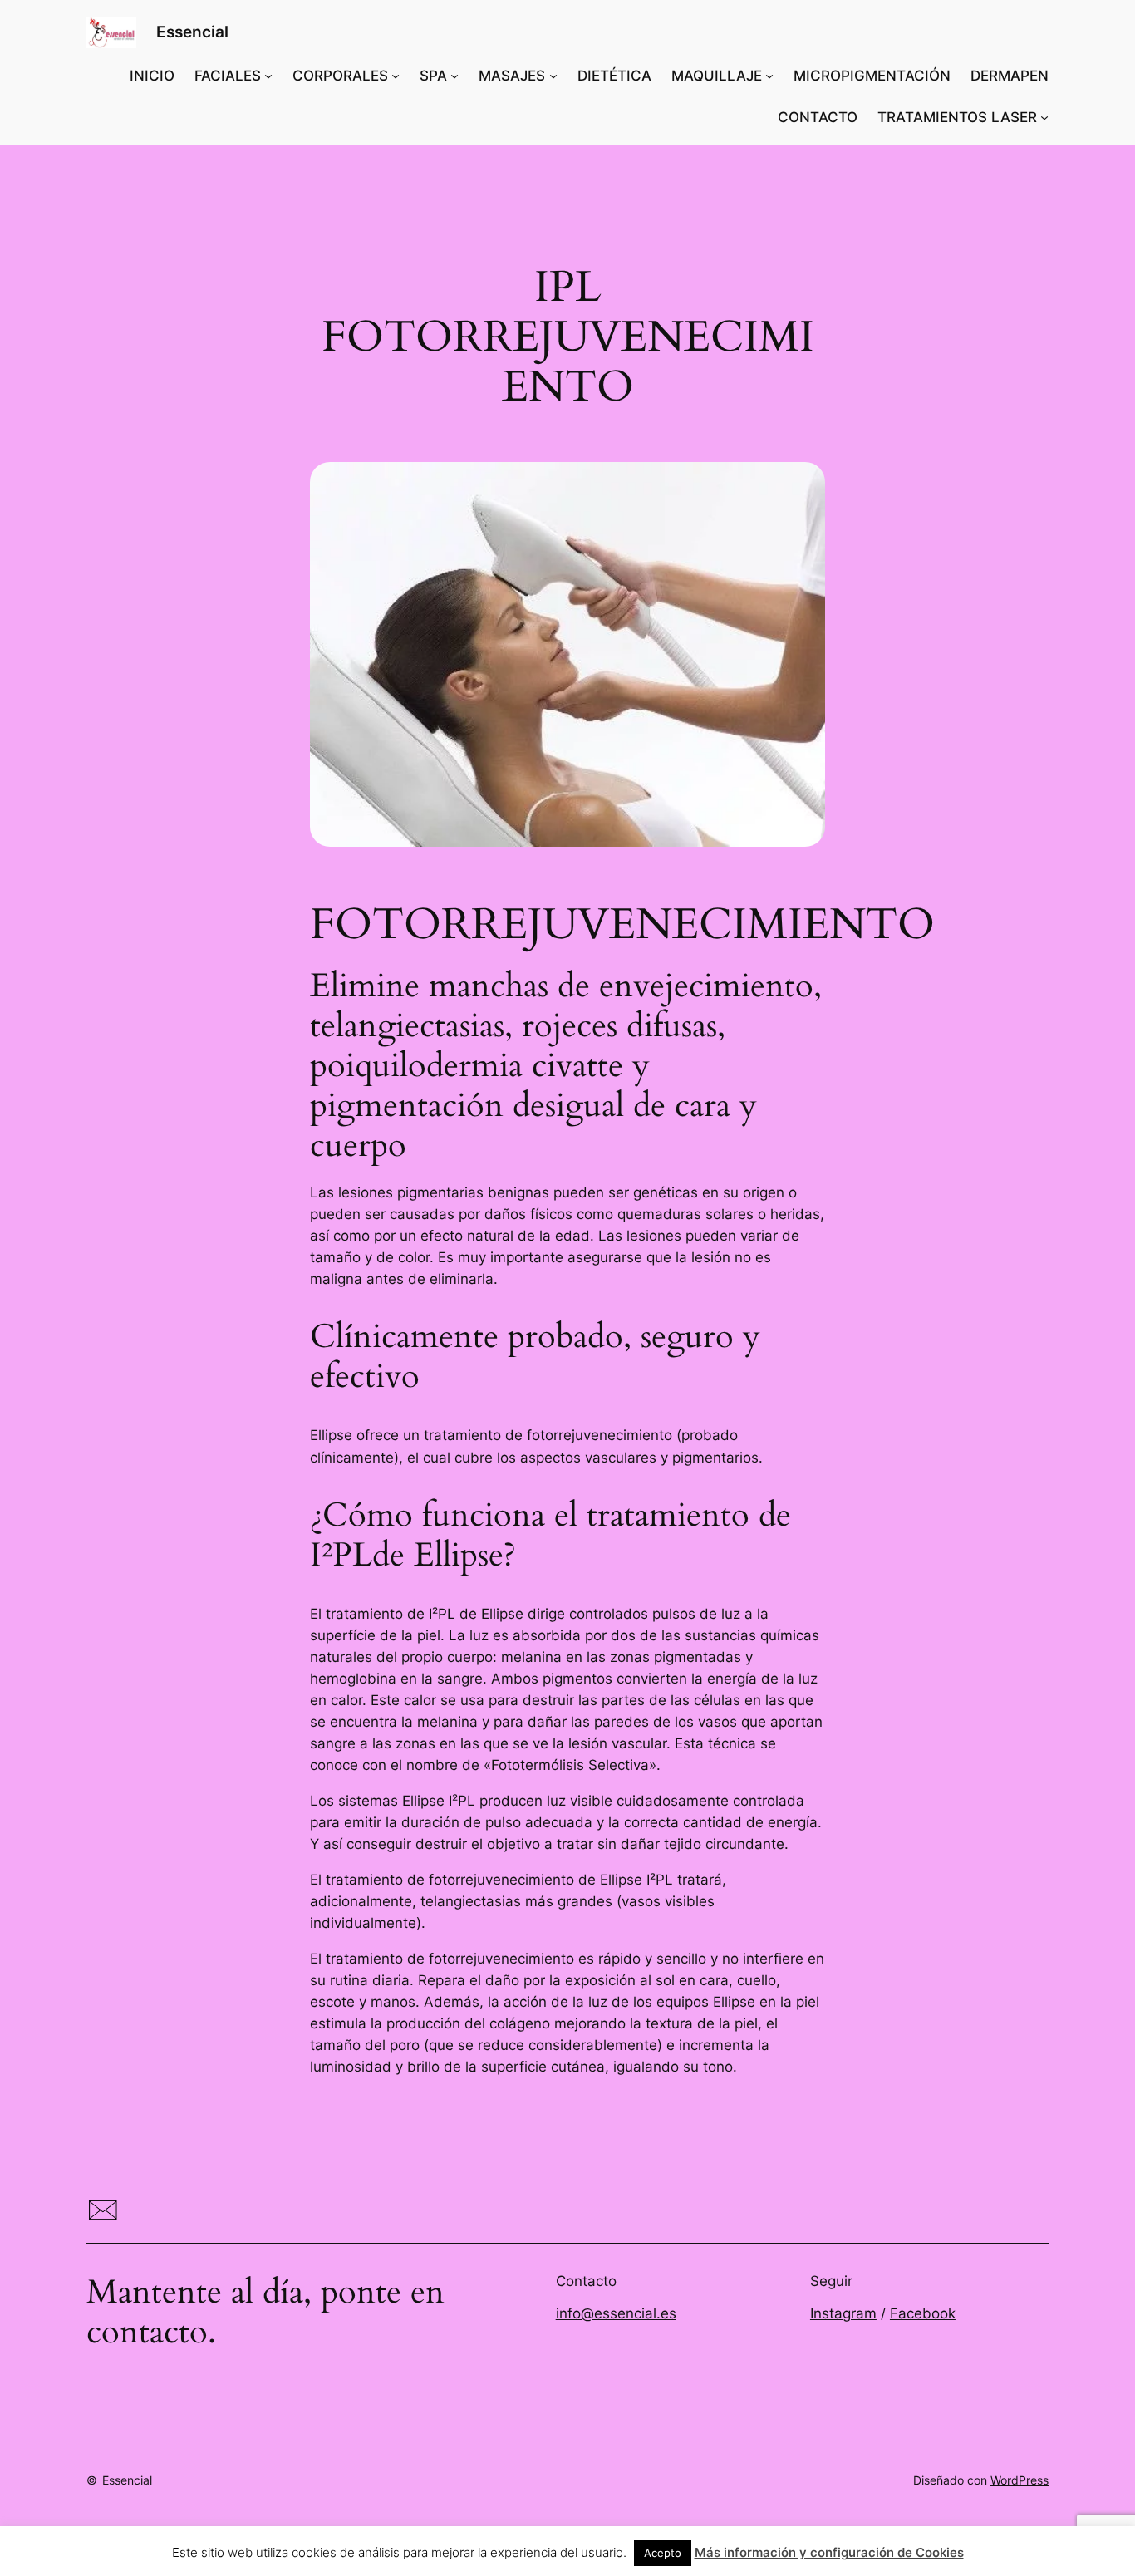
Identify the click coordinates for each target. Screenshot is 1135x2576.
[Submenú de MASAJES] (553, 76)
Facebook (923, 2313)
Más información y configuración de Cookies (829, 2552)
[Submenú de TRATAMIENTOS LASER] (1044, 117)
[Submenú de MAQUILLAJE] (769, 76)
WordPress (1020, 2480)
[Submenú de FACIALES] (268, 76)
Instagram (843, 2313)
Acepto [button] (663, 2553)
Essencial (192, 32)
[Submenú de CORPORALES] (396, 76)
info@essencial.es (616, 2313)
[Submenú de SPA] (454, 76)
